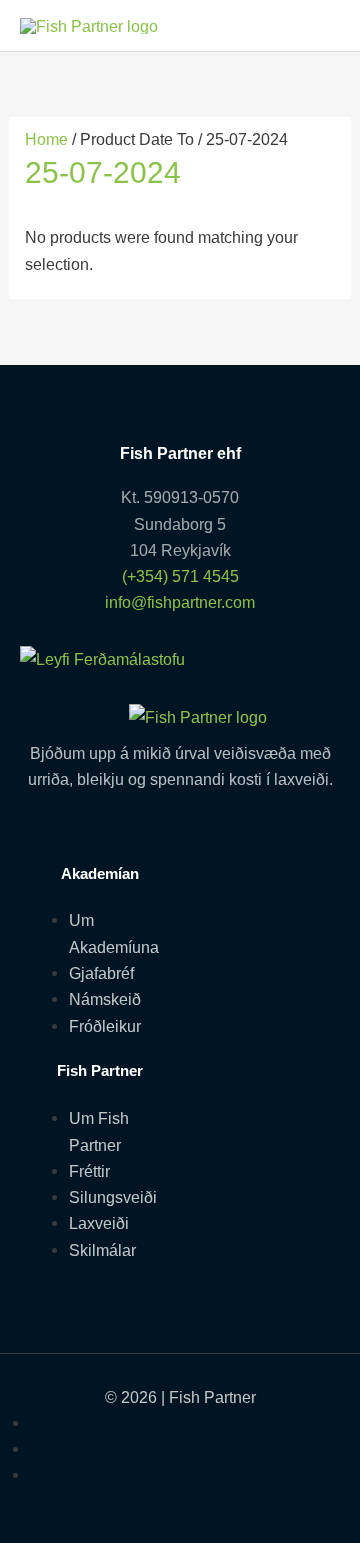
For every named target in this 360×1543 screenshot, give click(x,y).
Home (46, 139)
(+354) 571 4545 (180, 576)
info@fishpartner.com (180, 602)
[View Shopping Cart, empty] (318, 25)
